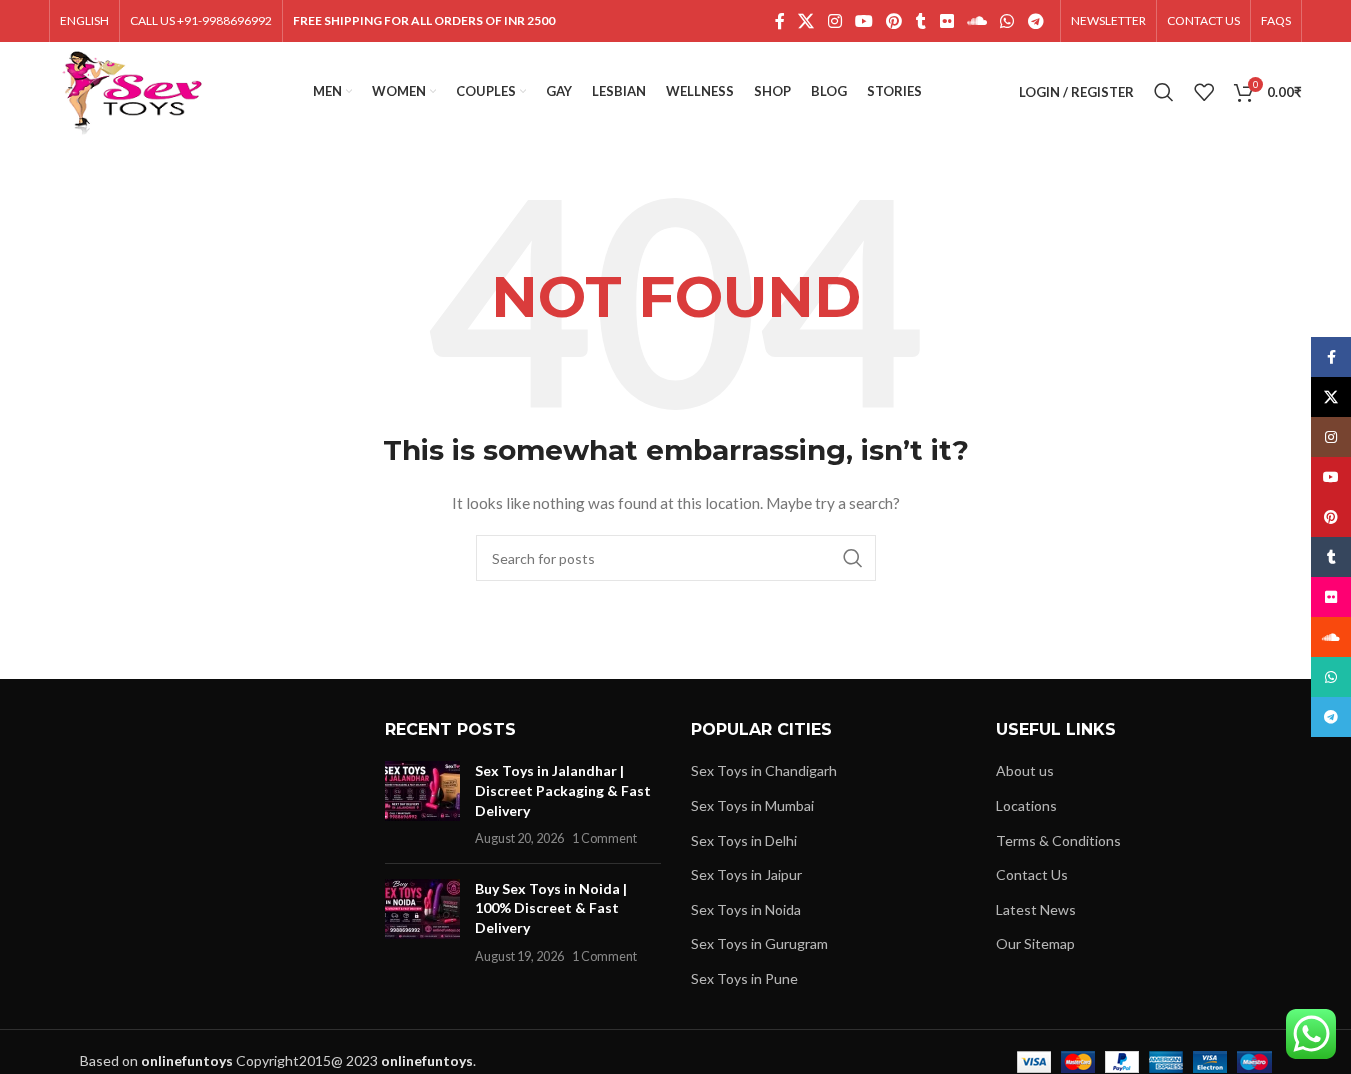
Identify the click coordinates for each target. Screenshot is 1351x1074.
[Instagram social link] (834, 21)
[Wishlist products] (1204, 92)
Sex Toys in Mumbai (752, 805)
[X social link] (806, 21)
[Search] (1164, 92)
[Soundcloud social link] (976, 21)
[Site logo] (132, 90)
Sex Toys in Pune (744, 978)
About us (1025, 770)
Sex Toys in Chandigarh (764, 770)
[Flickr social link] (946, 21)
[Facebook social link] (780, 21)
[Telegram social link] (1035, 21)
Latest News (1036, 909)
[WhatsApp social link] (1007, 21)
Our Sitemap (1035, 943)
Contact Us (1032, 874)
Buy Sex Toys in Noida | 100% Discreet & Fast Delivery (551, 908)
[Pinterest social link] (894, 21)
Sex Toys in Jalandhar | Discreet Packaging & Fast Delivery (563, 790)
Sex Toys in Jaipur (746, 874)
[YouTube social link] (863, 21)
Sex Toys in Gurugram (759, 943)
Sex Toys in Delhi (744, 840)
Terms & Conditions (1058, 840)
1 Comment (604, 838)
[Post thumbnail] (422, 804)
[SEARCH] (853, 558)
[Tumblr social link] (921, 21)
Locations (1026, 805)
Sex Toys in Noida (746, 909)
